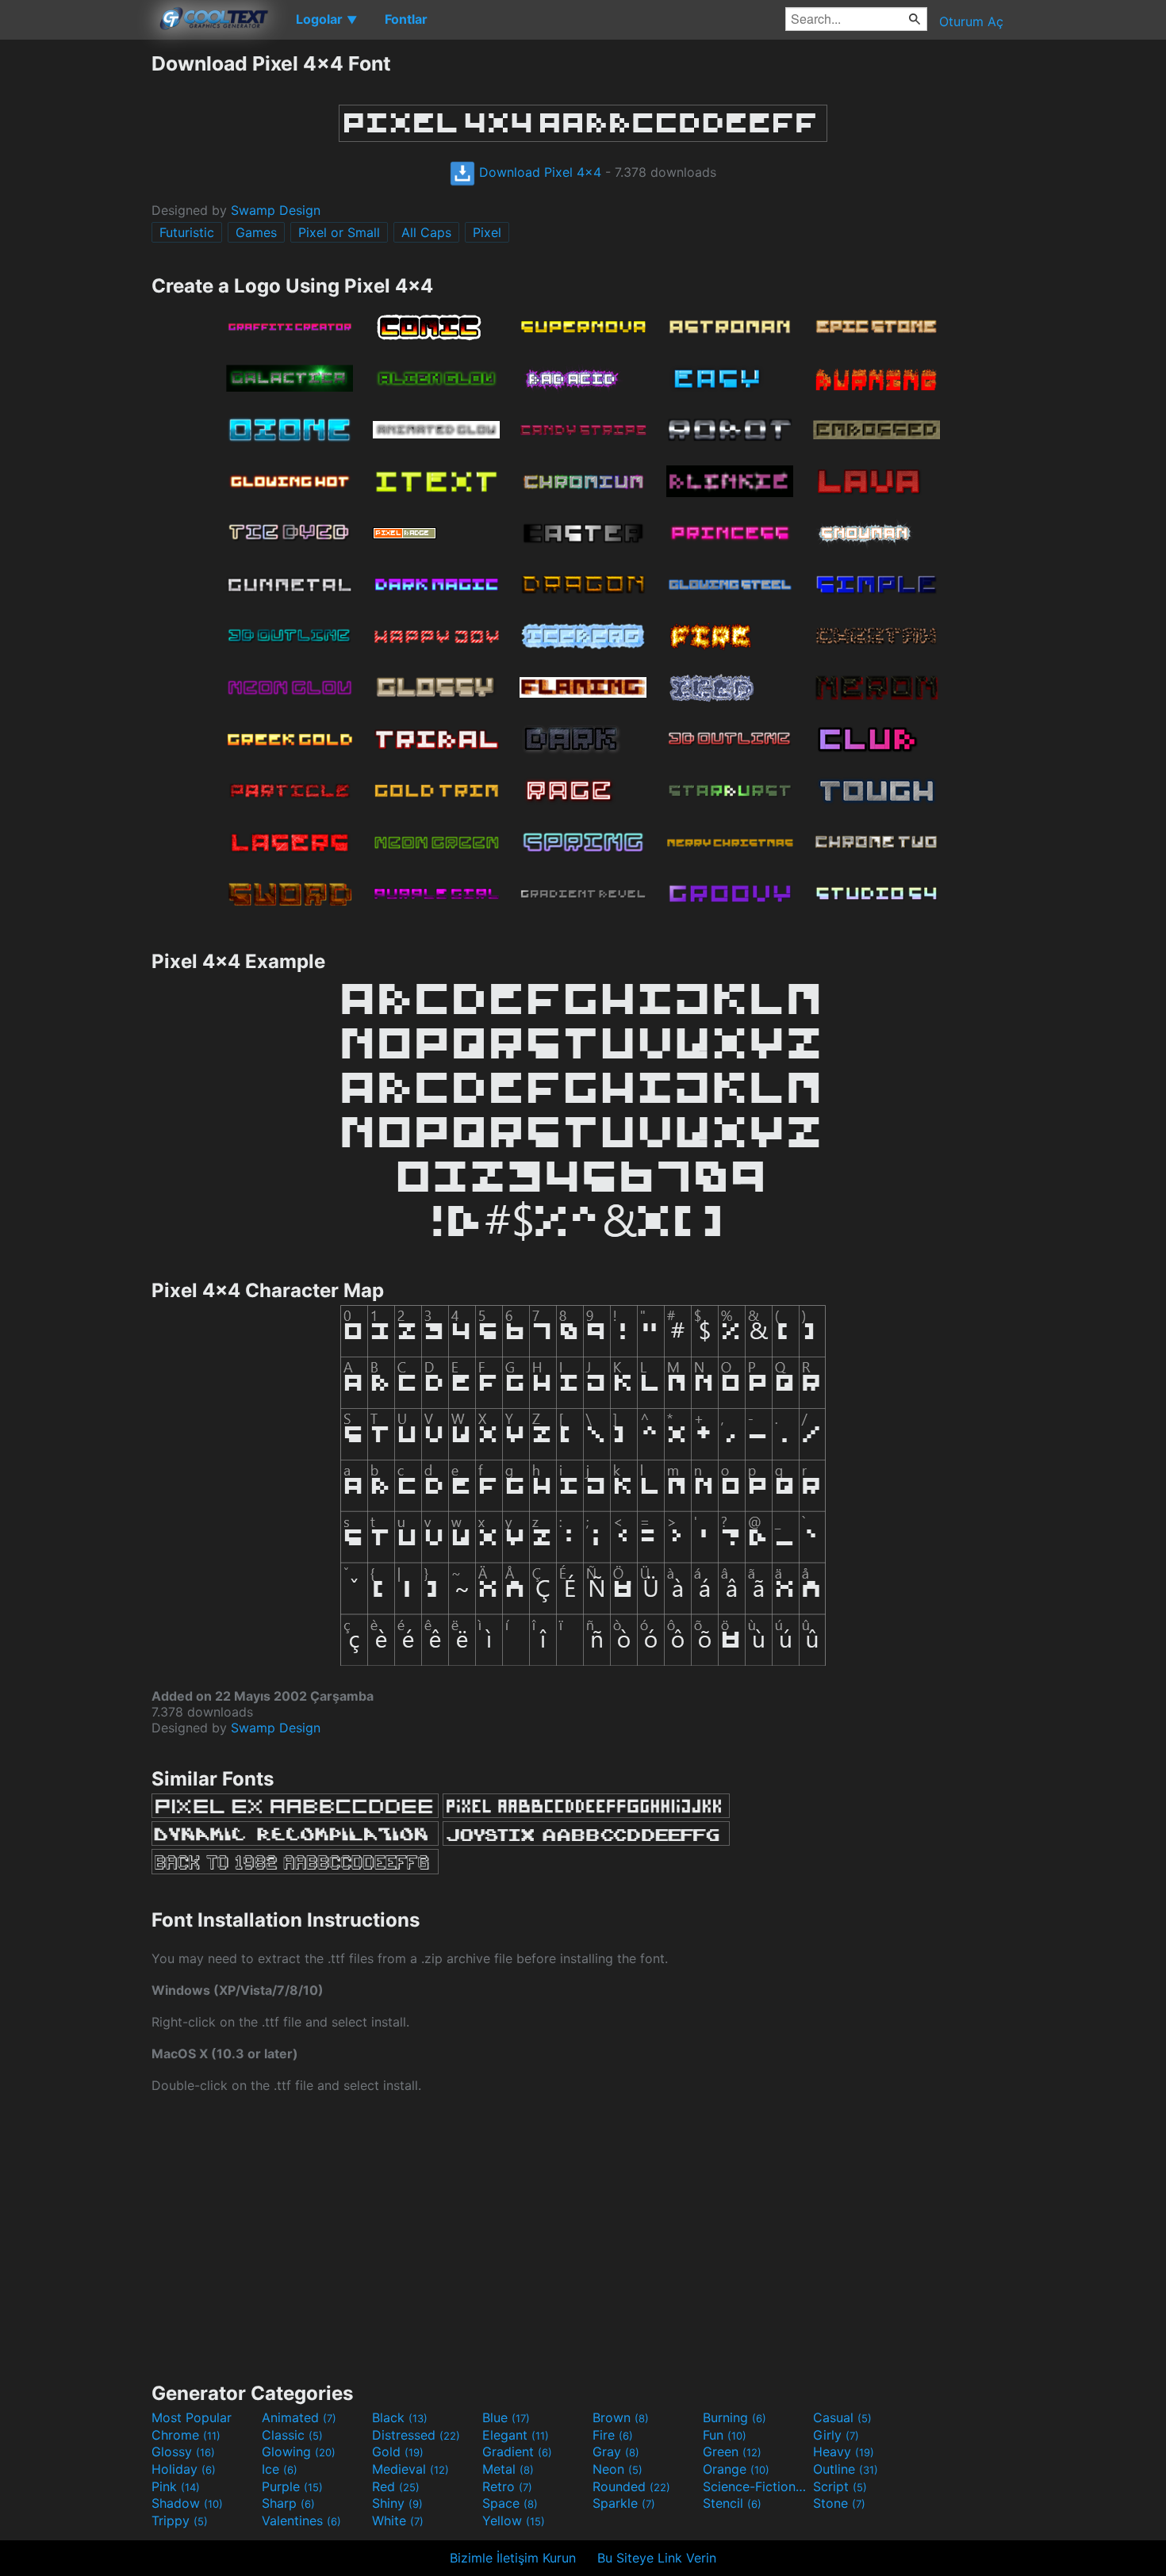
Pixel (487, 232)
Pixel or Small (339, 232)
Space (510, 2503)
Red (396, 2486)
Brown (621, 2417)
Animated (299, 2417)
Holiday (184, 2469)
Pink (176, 2486)
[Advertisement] (75, 289)
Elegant (516, 2435)
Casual (842, 2417)
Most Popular (192, 2417)
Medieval (410, 2469)
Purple (292, 2486)
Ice (280, 2469)
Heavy (844, 2452)
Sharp (288, 2503)
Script (840, 2486)
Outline (846, 2469)
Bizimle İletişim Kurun (513, 2558)
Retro (507, 2486)
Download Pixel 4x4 (538, 172)
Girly (836, 2435)
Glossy (183, 2452)
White (398, 2520)
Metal (508, 2469)
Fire (613, 2435)
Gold (398, 2452)
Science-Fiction (756, 2486)
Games (256, 232)
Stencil (732, 2503)
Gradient (517, 2452)
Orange (736, 2469)
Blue (506, 2417)
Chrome (186, 2435)
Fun (725, 2435)
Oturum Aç (971, 21)
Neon (618, 2469)
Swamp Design (276, 210)
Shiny (397, 2503)
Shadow (187, 2503)
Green (732, 2452)
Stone (839, 2503)
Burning (735, 2417)
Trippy (180, 2520)
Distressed (416, 2435)
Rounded (631, 2486)
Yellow (514, 2520)
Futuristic (187, 232)
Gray (616, 2452)
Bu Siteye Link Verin (657, 2558)
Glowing (299, 2452)
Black (400, 2417)
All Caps (426, 232)
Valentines (301, 2520)
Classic (292, 2435)
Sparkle (624, 2503)
